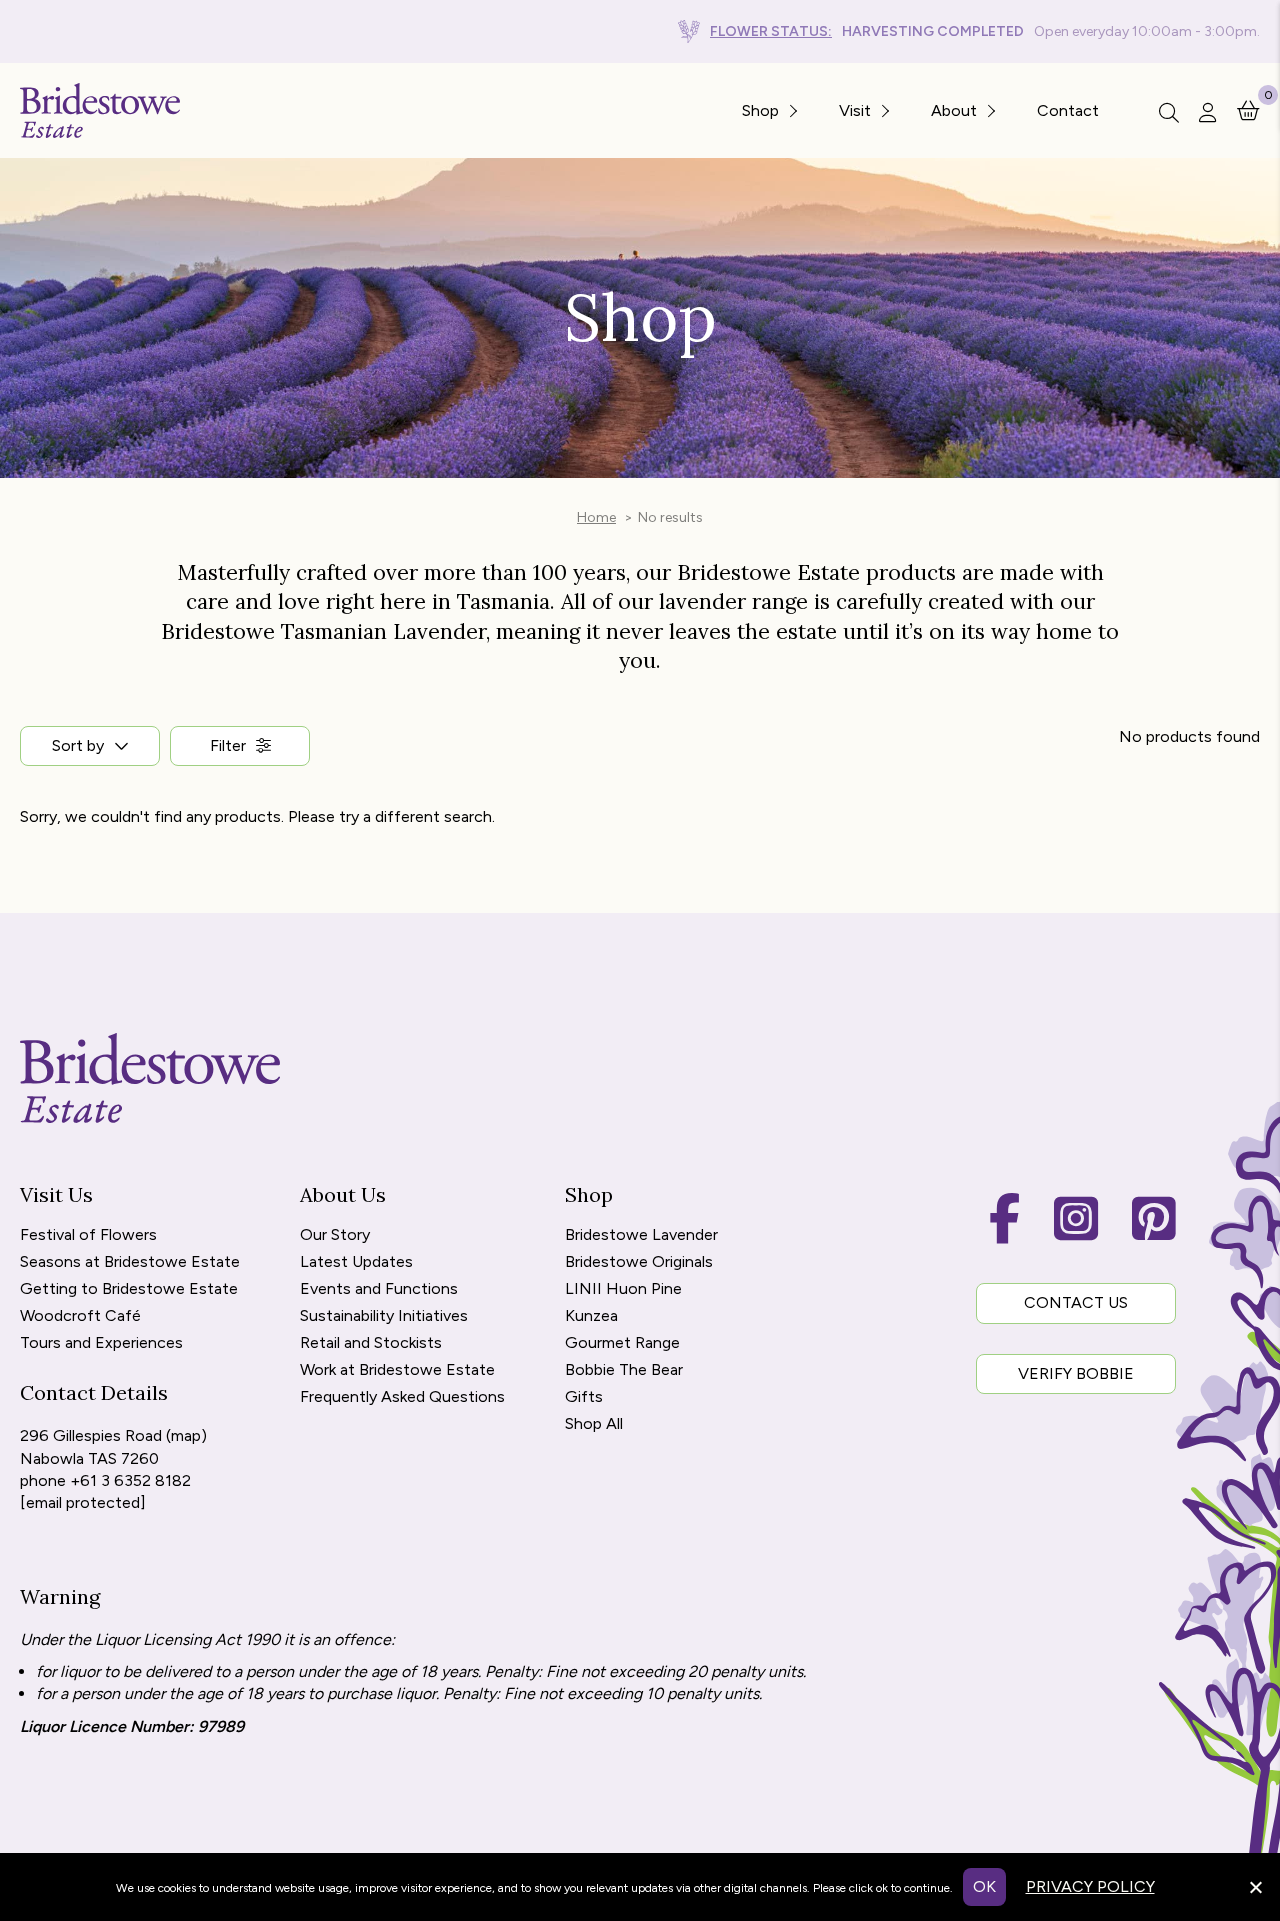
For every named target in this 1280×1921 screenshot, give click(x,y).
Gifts (584, 1397)
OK (984, 1886)
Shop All (594, 1424)
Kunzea (591, 1316)
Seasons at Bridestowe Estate (130, 1262)
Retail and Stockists (371, 1343)
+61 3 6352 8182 (130, 1480)
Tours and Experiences (101, 1343)
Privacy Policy (1090, 1886)
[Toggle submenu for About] (990, 110)
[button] (240, 746)
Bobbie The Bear (624, 1370)
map (186, 1435)
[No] (1255, 1885)
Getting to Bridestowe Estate (129, 1289)
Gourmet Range (622, 1343)
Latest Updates (356, 1262)
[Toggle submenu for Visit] (884, 110)
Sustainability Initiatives (384, 1316)
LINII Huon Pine (623, 1289)
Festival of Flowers (88, 1235)
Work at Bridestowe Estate (397, 1370)
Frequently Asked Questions (402, 1397)
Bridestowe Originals (639, 1262)
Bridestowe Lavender (641, 1235)
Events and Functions (379, 1289)
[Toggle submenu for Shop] (792, 110)
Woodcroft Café (80, 1316)
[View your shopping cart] (1248, 109)
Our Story (335, 1235)
